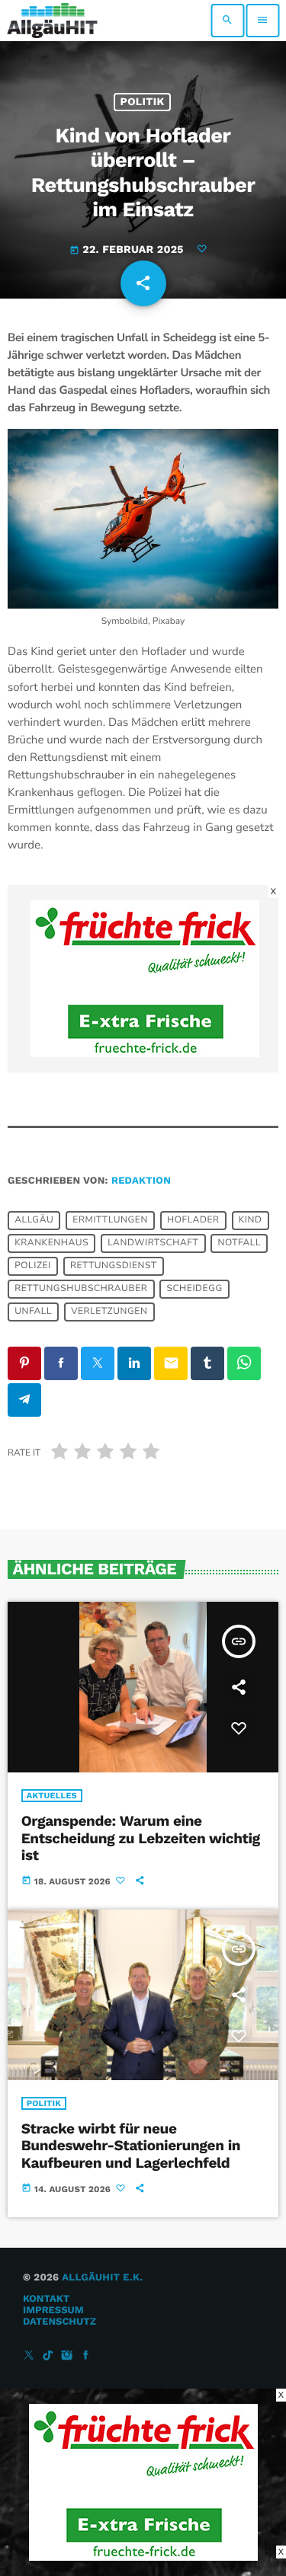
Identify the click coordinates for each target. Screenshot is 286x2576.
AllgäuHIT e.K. (102, 2278)
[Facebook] (86, 2356)
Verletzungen (109, 1312)
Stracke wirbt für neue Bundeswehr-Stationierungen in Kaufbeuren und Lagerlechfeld (131, 2146)
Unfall (33, 1312)
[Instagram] (67, 2356)
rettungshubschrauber (81, 1290)
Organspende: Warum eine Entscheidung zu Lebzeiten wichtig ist (141, 1838)
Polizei (33, 1267)
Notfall (239, 1244)
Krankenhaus (51, 1244)
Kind (251, 1221)
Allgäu (34, 1221)
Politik (143, 102)
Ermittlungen (110, 1221)
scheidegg (194, 1290)
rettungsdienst (114, 1267)
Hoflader (193, 1221)
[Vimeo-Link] (52, 21)
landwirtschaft (153, 1244)
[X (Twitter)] (29, 2356)
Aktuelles (52, 1796)
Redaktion (141, 1181)
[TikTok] (48, 2356)
